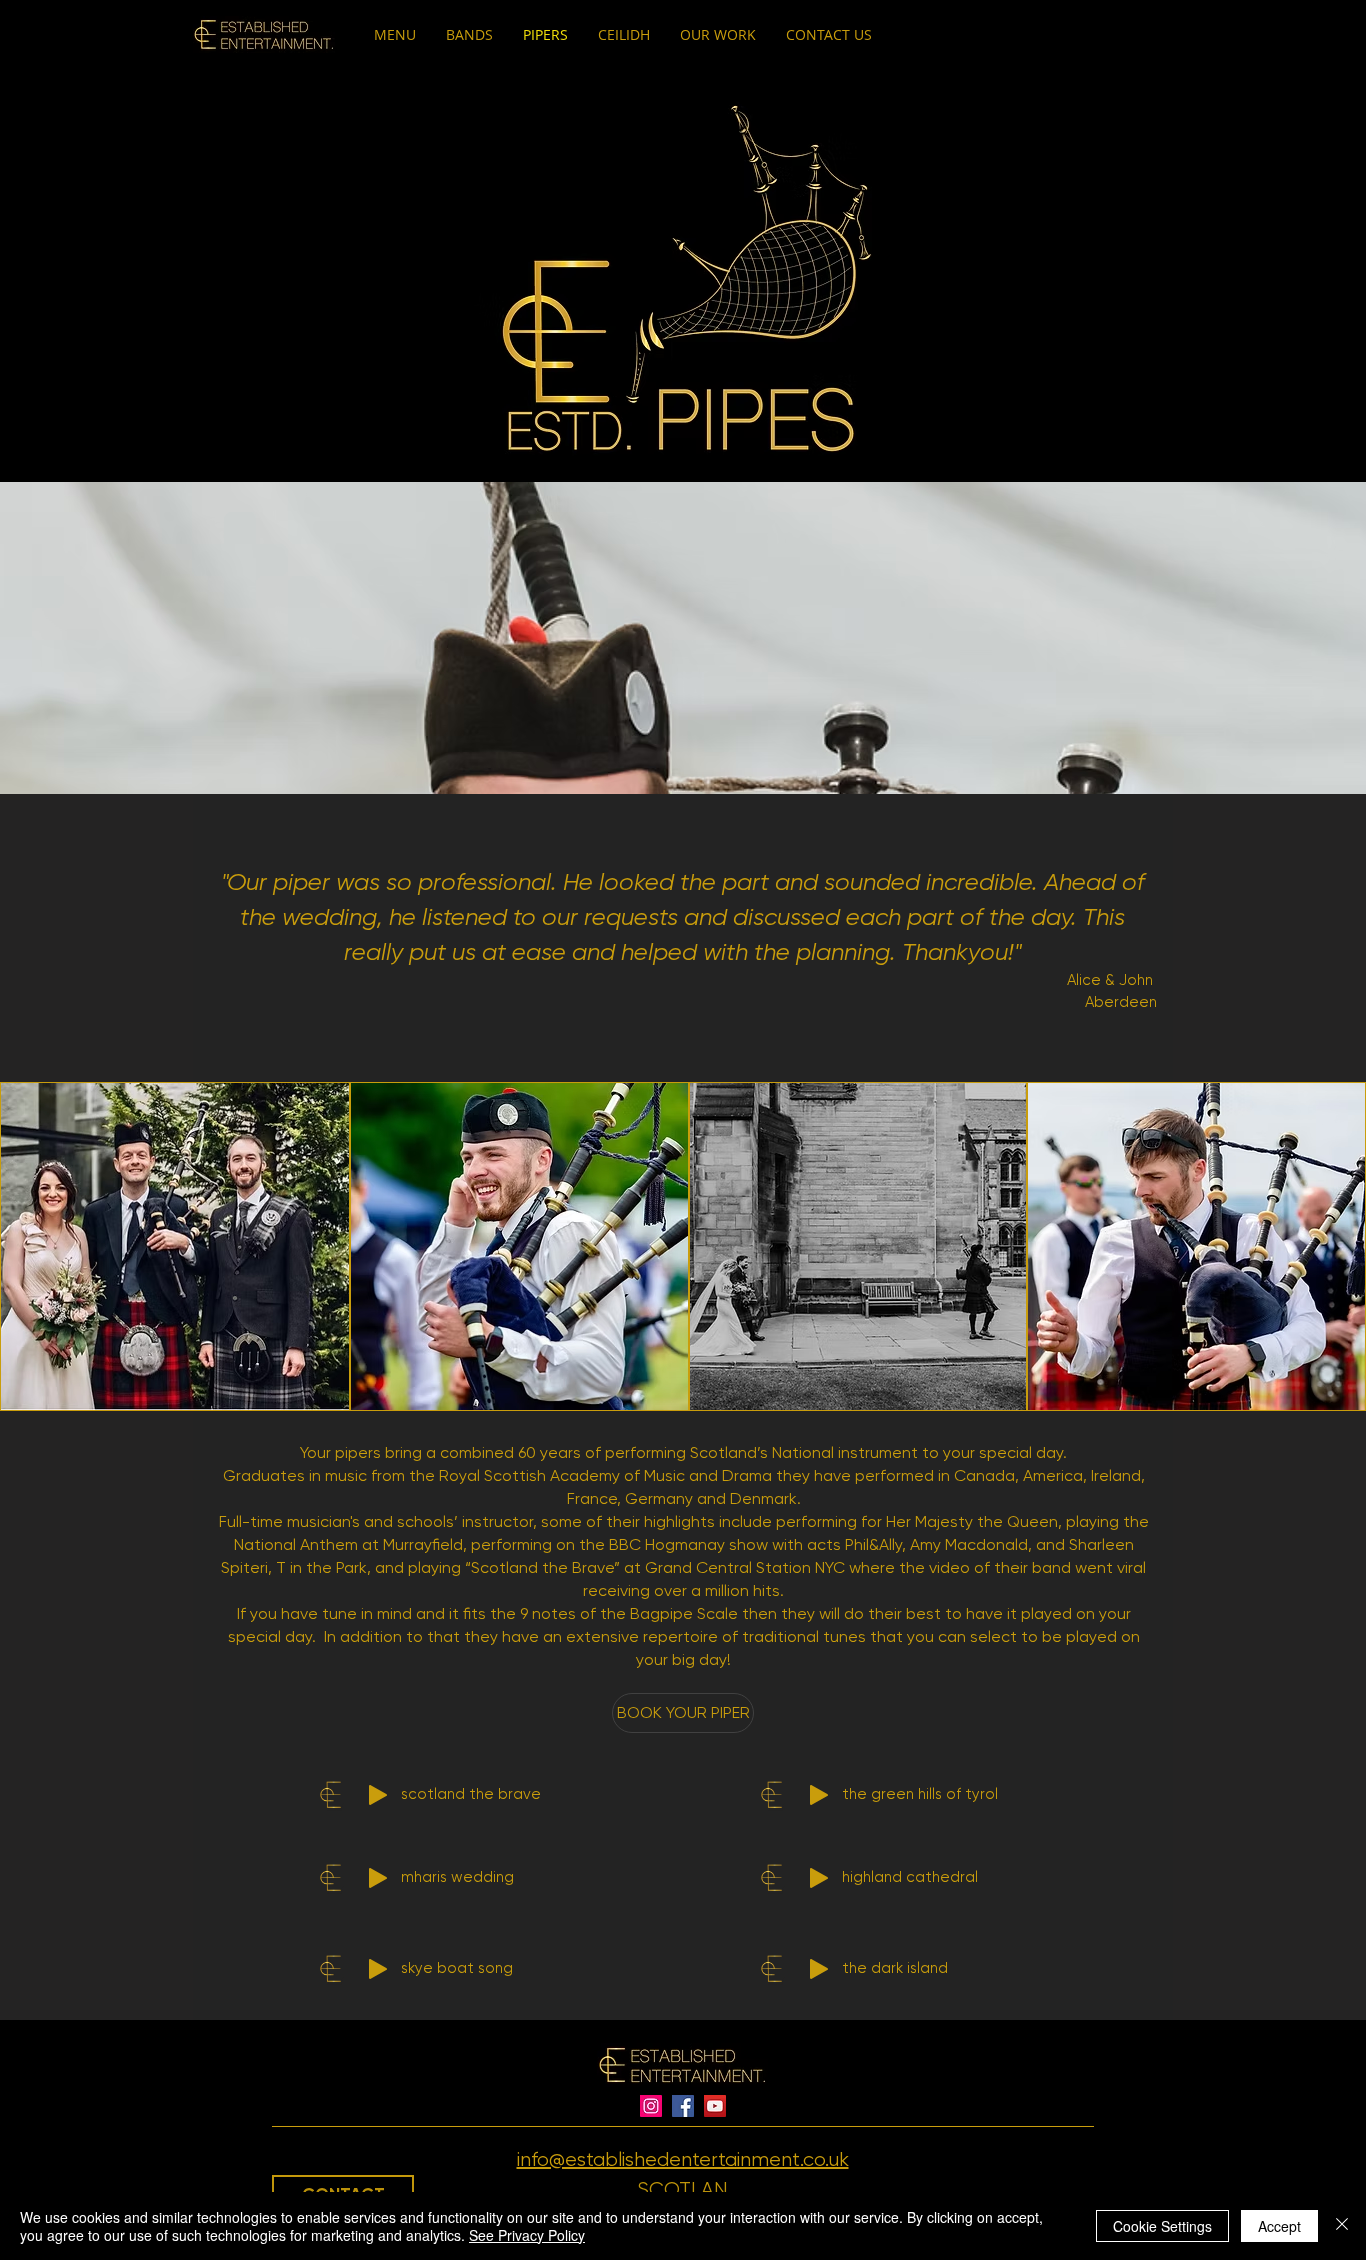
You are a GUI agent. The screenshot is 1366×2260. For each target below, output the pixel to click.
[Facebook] (683, 2106)
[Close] (1342, 2226)
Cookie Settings (1162, 2226)
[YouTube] (715, 2106)
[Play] (378, 1795)
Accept (1279, 2226)
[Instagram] (651, 2106)
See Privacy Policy (527, 2235)
